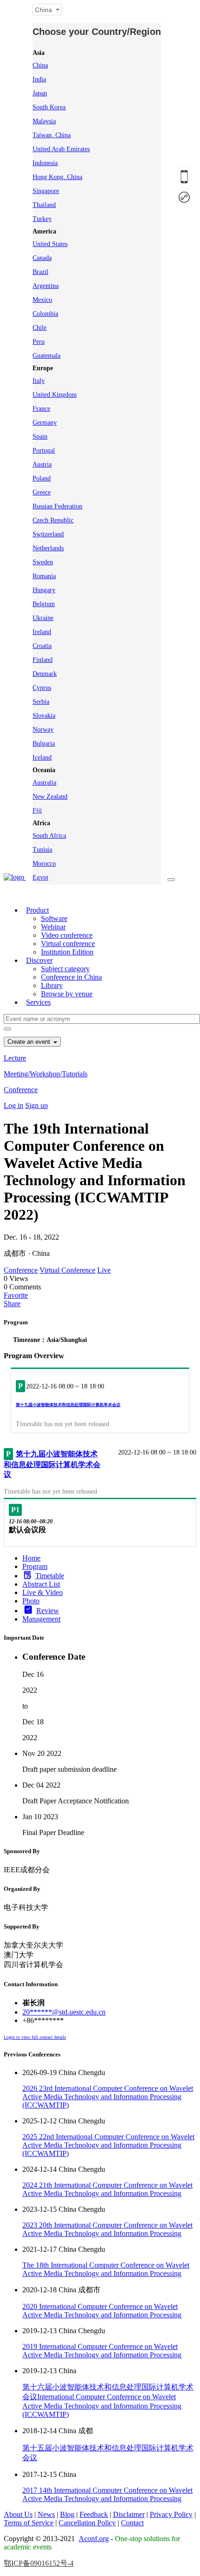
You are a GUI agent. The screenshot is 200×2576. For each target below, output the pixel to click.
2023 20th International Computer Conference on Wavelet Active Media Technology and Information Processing (107, 2229)
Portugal (44, 450)
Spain (40, 437)
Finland (43, 660)
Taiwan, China (52, 135)
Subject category (65, 969)
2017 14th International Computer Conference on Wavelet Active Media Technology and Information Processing (107, 2494)
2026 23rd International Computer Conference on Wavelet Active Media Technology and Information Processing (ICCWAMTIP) (108, 2097)
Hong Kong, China (57, 177)
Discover (39, 960)
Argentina (46, 286)
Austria (42, 464)
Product (37, 910)
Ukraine (43, 618)
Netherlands (48, 548)
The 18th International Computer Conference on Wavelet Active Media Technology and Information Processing (106, 2269)
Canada (42, 258)
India (39, 79)
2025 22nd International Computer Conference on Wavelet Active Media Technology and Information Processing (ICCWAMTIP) (108, 2145)
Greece (42, 492)
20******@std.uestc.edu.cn (64, 2012)
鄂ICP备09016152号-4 (39, 2563)
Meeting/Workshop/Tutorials (46, 1074)
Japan (40, 93)
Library (52, 985)
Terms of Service (29, 2523)
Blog (67, 2514)
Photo (31, 1601)
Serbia (41, 702)
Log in (13, 1105)
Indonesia (45, 163)
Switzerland (48, 534)
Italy (39, 381)
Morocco (44, 864)
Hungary (44, 590)
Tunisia (42, 850)
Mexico (42, 300)
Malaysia (44, 121)
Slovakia (44, 716)
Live (104, 1270)
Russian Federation (57, 506)
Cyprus (42, 688)
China (40, 65)
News (46, 2514)
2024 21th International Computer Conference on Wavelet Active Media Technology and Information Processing (107, 2189)
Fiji (37, 811)
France (41, 409)
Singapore (46, 191)
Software (54, 918)
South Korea (49, 107)
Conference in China (71, 977)
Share (12, 1304)
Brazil (40, 272)
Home (31, 1558)
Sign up (37, 1105)
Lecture (15, 1058)
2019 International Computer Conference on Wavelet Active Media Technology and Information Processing (102, 2351)
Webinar (53, 927)
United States (50, 244)
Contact (132, 2523)
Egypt (40, 878)
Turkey (42, 219)
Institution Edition (67, 952)
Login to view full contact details (35, 2037)
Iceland (42, 757)
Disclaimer (129, 2514)
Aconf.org (94, 2539)
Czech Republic (53, 520)
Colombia (45, 314)
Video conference (67, 935)
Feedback (94, 2514)
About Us (18, 2514)
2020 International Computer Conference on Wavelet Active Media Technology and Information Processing (102, 2311)
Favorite (16, 1295)
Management (41, 1619)
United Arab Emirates (61, 149)
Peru (39, 342)
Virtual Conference (67, 1270)
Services (38, 1002)
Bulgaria (44, 744)
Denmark (45, 674)
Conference (21, 1090)
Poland (42, 478)
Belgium (44, 604)
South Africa (49, 836)
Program (35, 1566)
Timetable (50, 1576)
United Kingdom (55, 395)
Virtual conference (68, 944)
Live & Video (43, 1592)
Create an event (30, 1042)
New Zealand (50, 797)
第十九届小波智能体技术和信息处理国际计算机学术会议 (68, 1405)
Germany (45, 423)
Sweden (43, 562)
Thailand (44, 205)
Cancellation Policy (87, 2523)
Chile (40, 328)
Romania (44, 576)
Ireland (42, 632)
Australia (44, 783)
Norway (43, 730)
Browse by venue (67, 994)
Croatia (42, 646)
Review (48, 1611)
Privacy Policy (171, 2514)
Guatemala (47, 356)
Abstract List (41, 1584)
